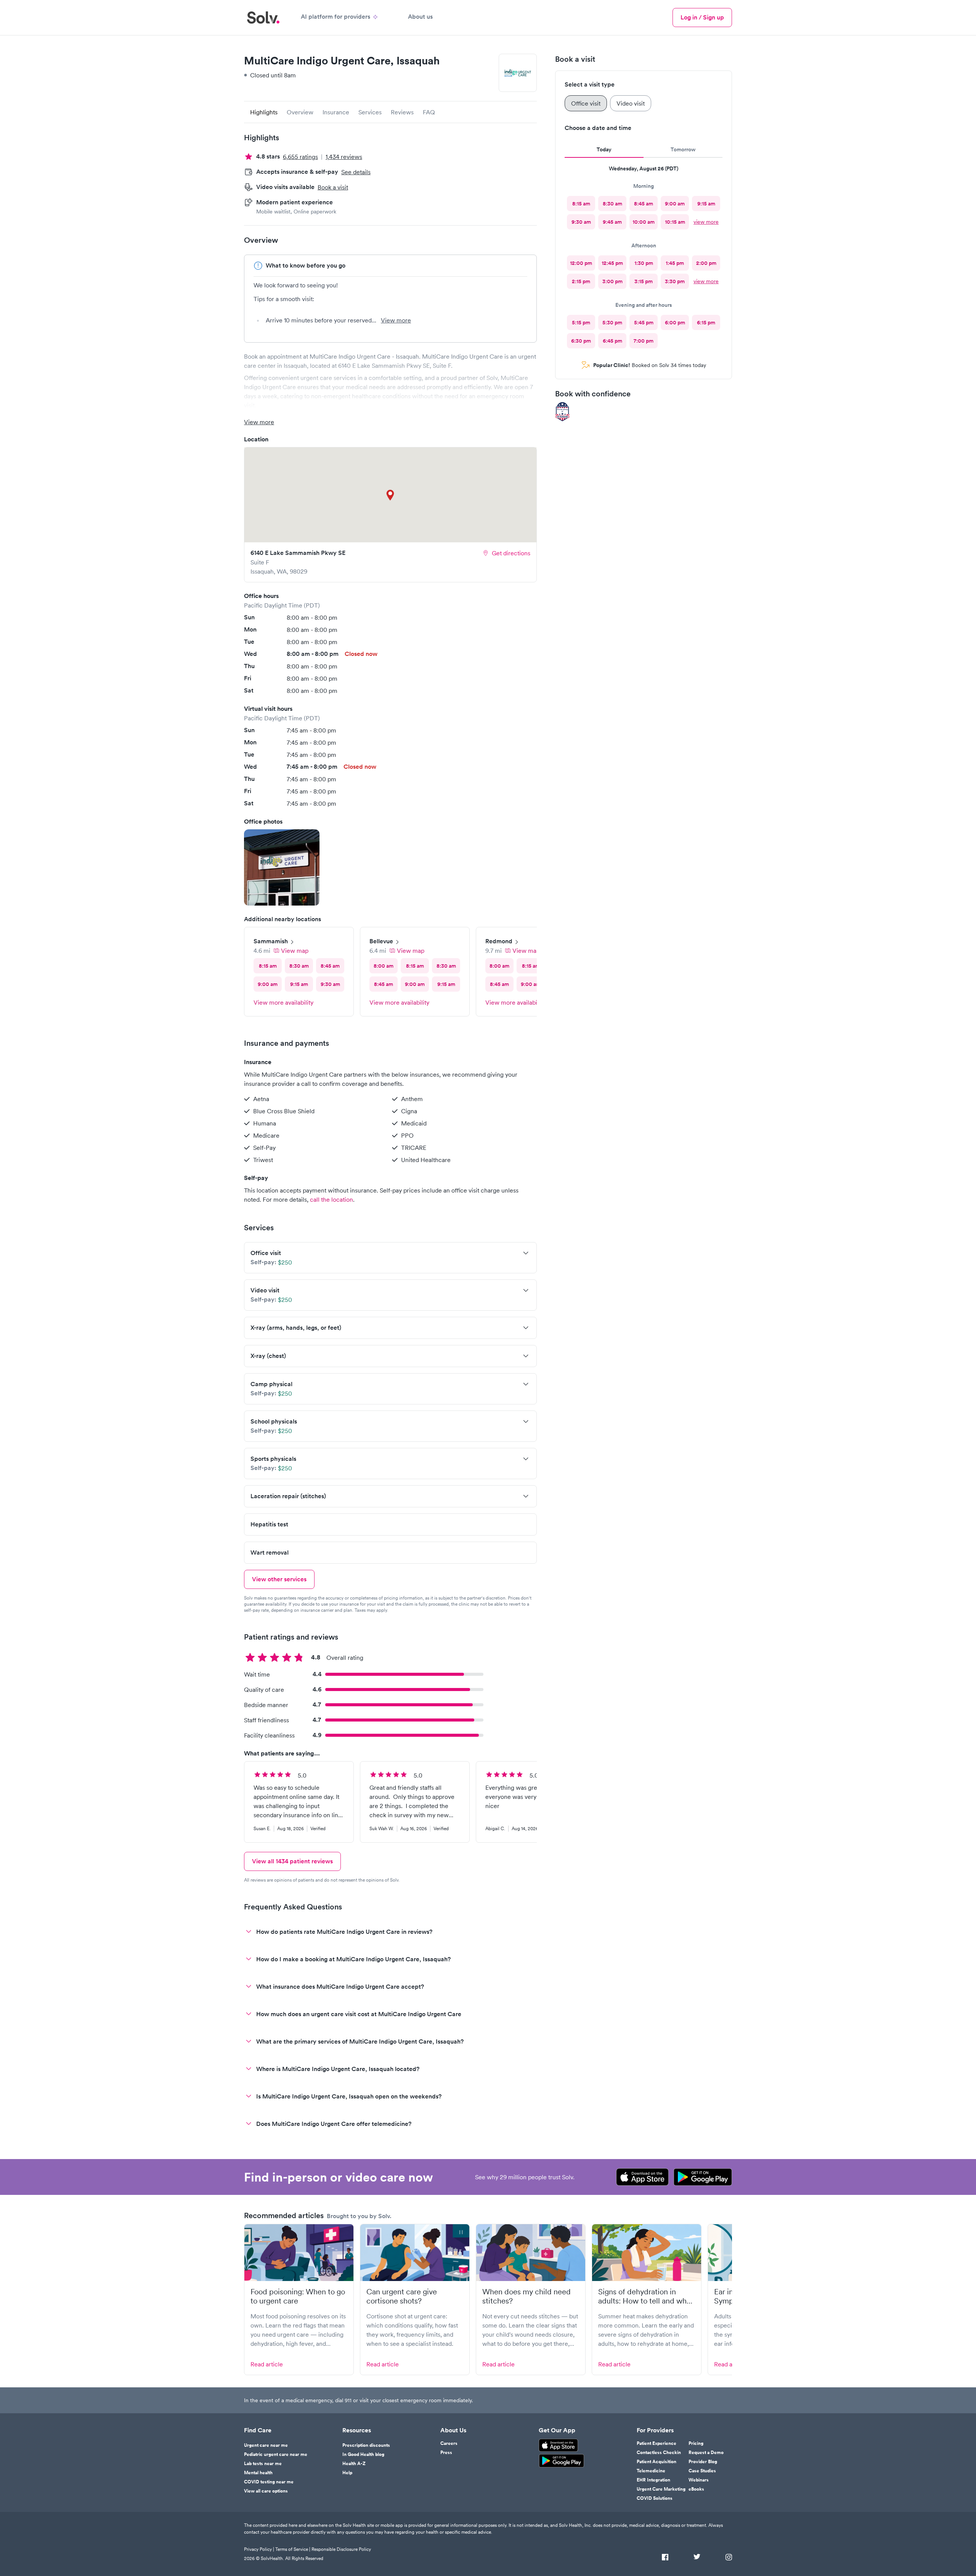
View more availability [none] (283, 1002)
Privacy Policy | (259, 2549)
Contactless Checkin (659, 2453)
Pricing (696, 2443)
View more (396, 320)
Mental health (258, 2473)
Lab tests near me (263, 2464)
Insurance (336, 112)
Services (370, 112)
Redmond (499, 941)
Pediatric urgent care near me (276, 2454)
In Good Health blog (363, 2454)
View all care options (266, 2491)
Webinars (699, 2480)
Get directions (511, 553)
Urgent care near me (266, 2445)
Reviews (402, 112)
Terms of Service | (293, 2549)
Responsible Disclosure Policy (341, 2549)
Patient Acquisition (657, 2462)
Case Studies (702, 2471)
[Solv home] (263, 18)
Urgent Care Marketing (661, 2489)
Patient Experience (657, 2443)
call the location (331, 1199)
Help (347, 2473)
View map (295, 951)
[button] (282, 867)
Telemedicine (651, 2471)
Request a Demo (706, 2453)
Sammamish (271, 941)
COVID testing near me (269, 2482)
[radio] (581, 204)
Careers (449, 2443)
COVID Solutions (655, 2498)
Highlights (264, 112)
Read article (267, 2364)
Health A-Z (354, 2464)
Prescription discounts (366, 2445)
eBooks (696, 2489)
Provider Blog (703, 2462)
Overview (300, 112)
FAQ (429, 112)
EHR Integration (653, 2480)
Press (446, 2453)
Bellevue (381, 941)
